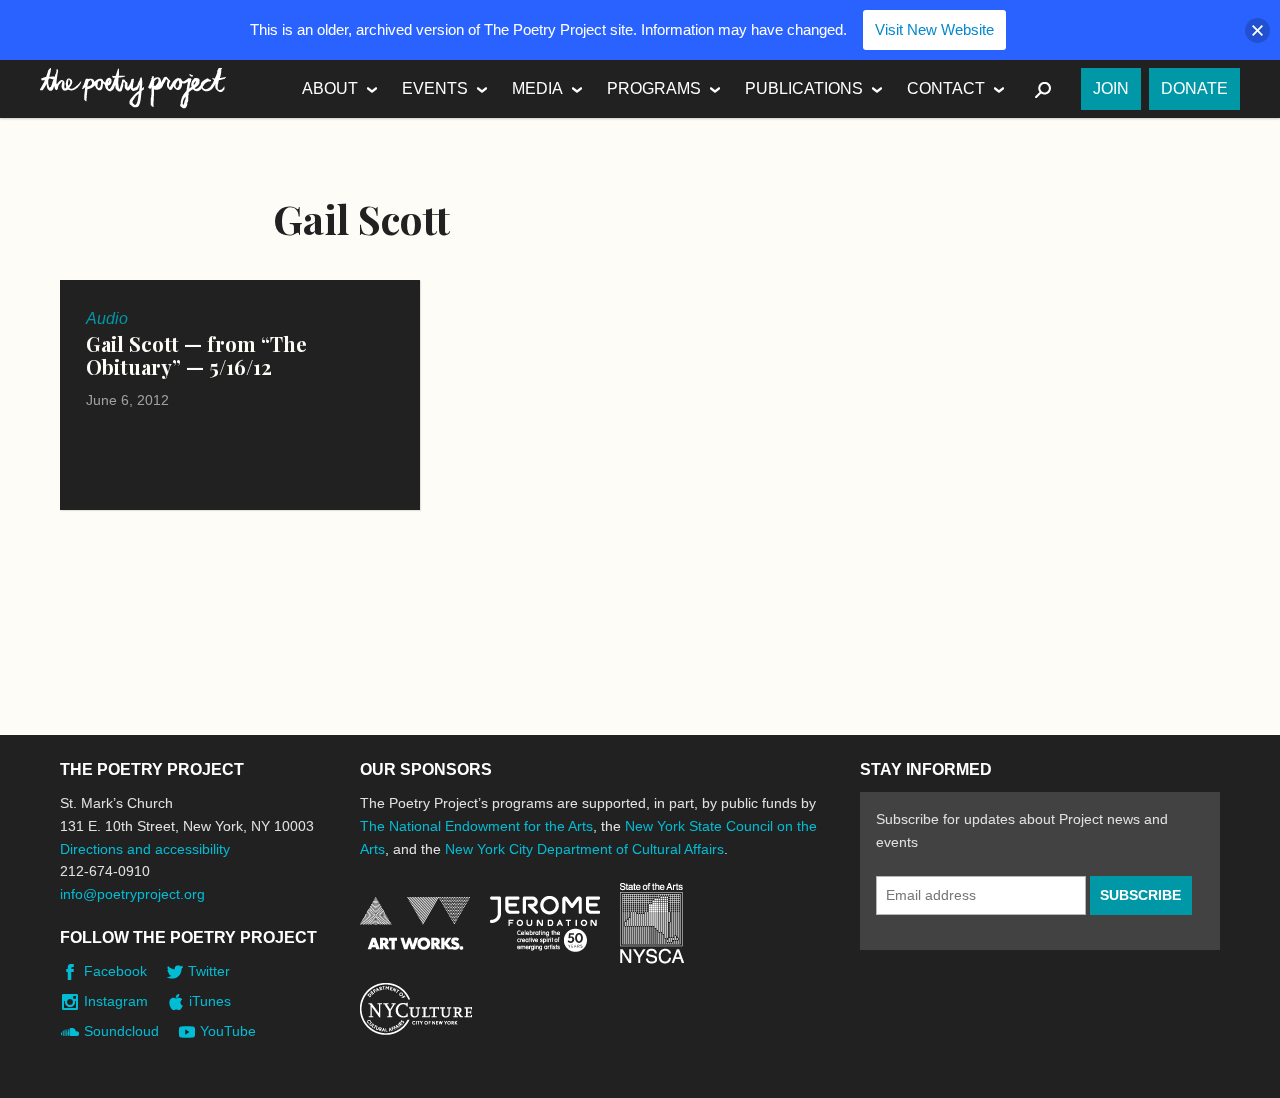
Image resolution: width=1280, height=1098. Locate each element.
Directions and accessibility (145, 849)
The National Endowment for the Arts (476, 826)
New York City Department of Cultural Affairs (584, 849)
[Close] (1257, 30)
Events (435, 88)
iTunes (210, 1001)
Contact (946, 88)
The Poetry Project (133, 88)
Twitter (209, 971)
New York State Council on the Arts (652, 923)
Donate (1194, 88)
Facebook (115, 971)
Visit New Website (934, 29)
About (330, 88)
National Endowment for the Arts (415, 923)
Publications (804, 88)
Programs (654, 88)
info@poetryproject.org (132, 894)
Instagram (116, 1001)
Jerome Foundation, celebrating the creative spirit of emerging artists (545, 924)
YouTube (228, 1031)
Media (537, 88)
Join (1111, 88)
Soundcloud (121, 1031)
